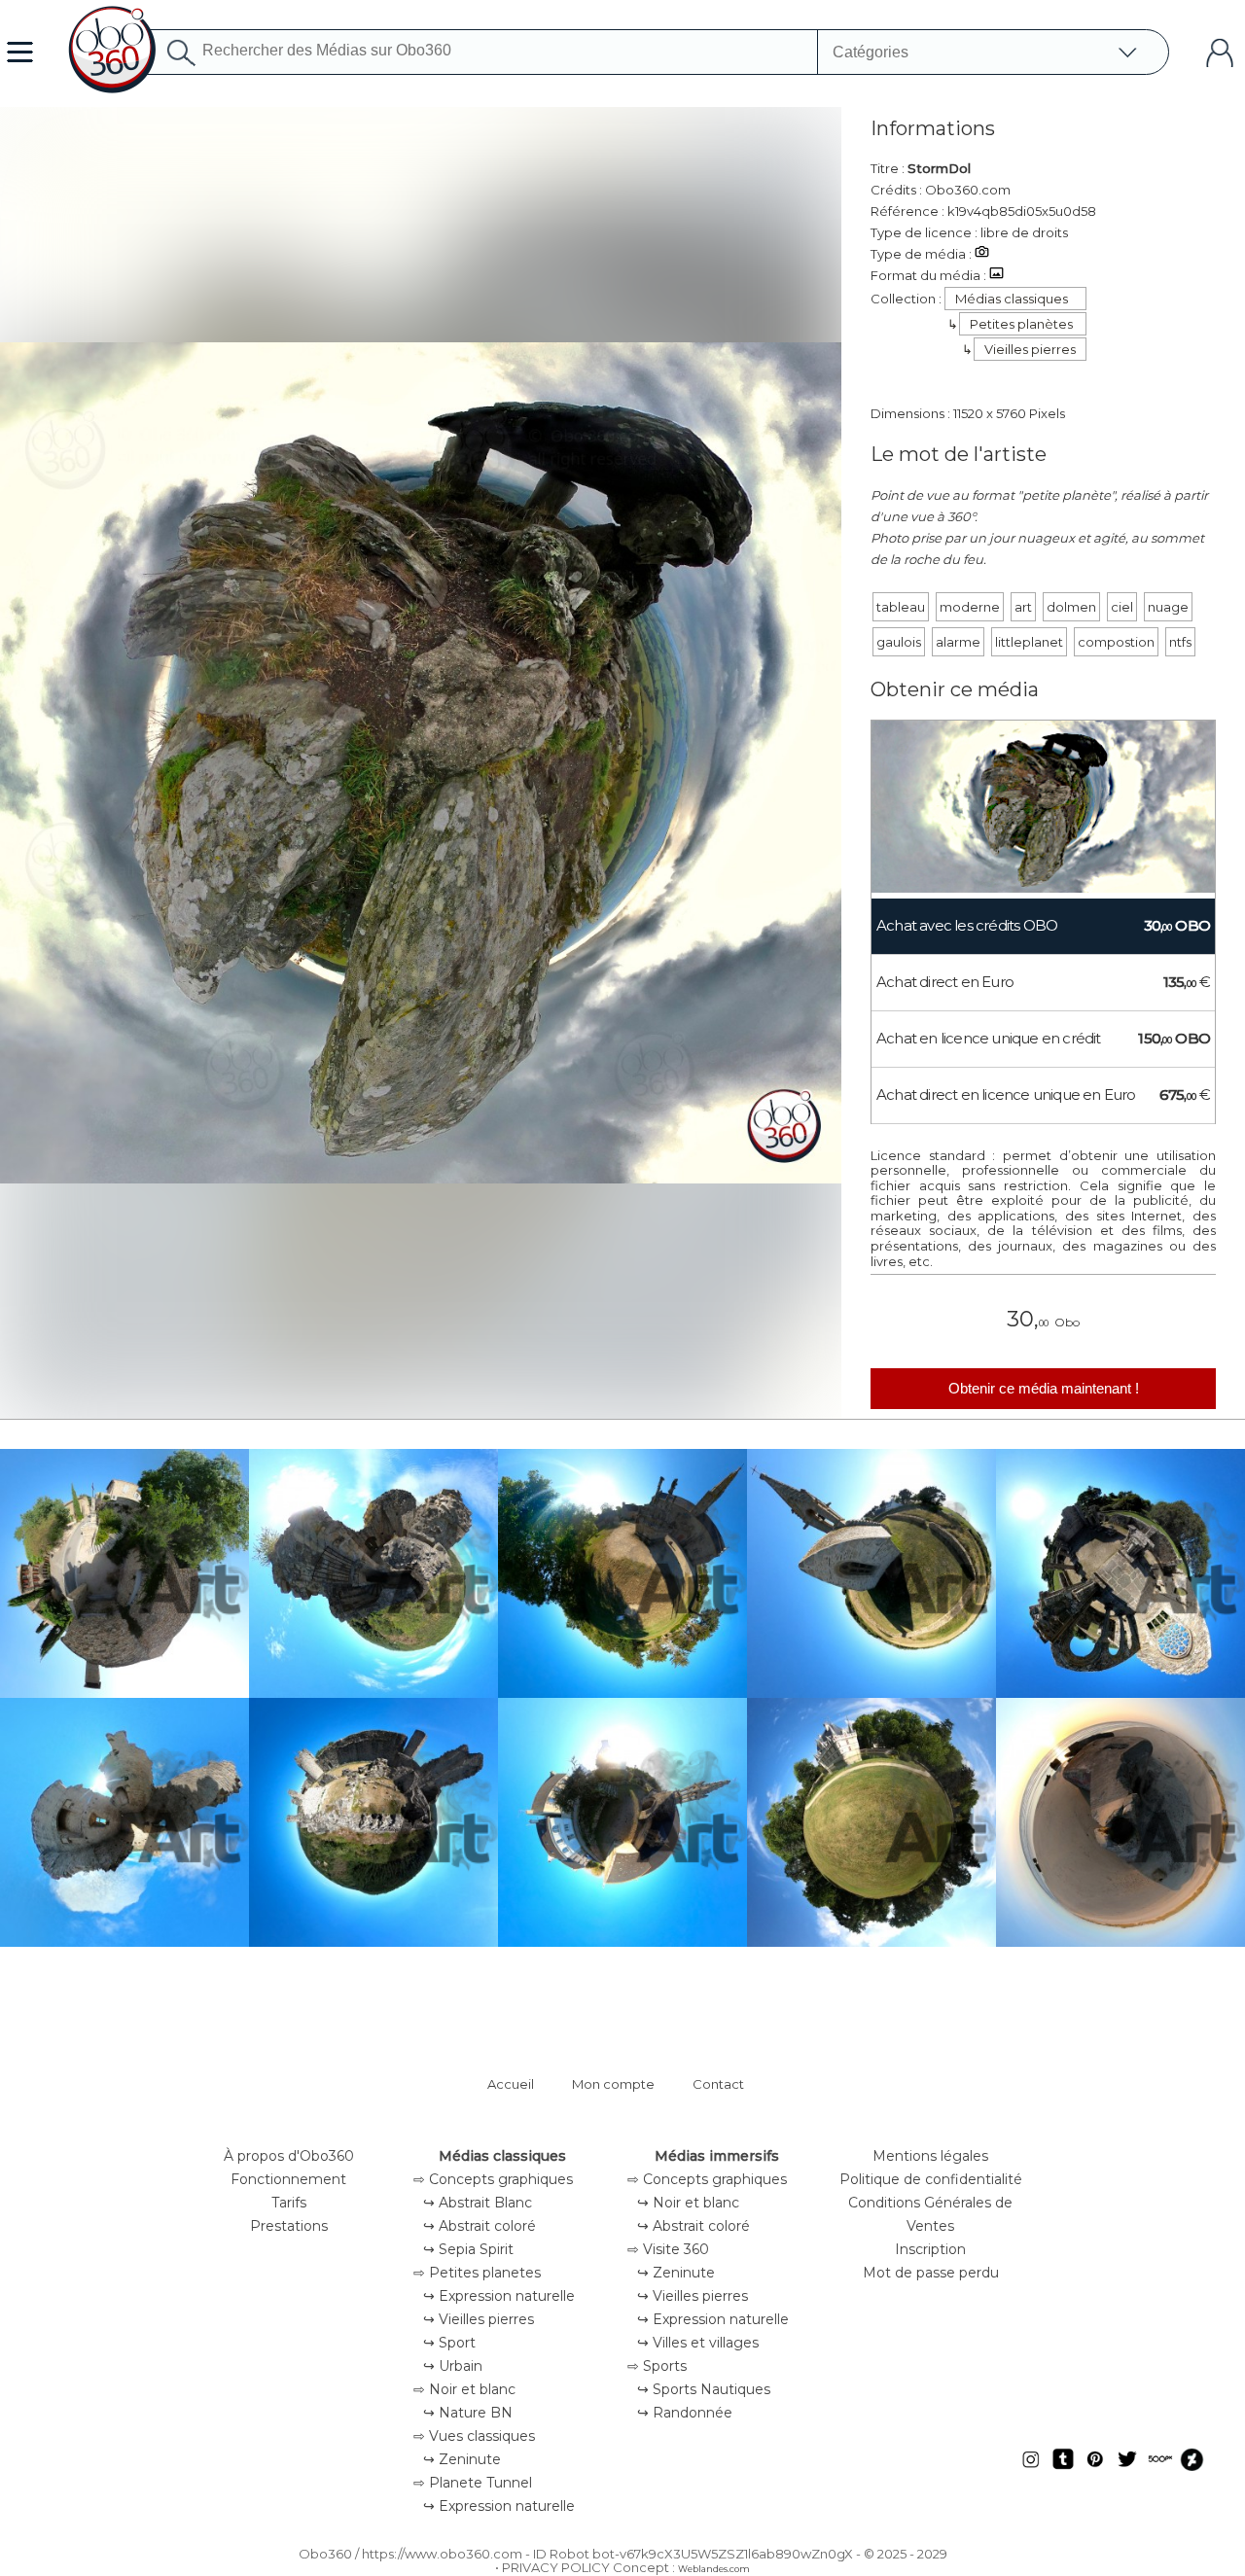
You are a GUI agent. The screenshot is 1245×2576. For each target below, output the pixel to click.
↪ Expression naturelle (499, 2296)
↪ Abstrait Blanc (478, 2203)
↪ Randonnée (685, 2413)
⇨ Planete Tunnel (473, 2483)
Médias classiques (1012, 299)
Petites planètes (1021, 324)
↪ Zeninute (462, 2459)
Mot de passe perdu (931, 2273)
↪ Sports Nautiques (704, 2389)
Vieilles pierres (1030, 349)
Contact (718, 2084)
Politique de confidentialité (931, 2179)
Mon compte (613, 2084)
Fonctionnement (288, 2179)
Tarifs (289, 2203)
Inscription (930, 2249)
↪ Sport (449, 2343)
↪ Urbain (453, 2366)
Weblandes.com (714, 2569)
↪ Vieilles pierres (479, 2319)
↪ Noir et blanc (688, 2203)
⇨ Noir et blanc (464, 2389)
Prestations (289, 2226)
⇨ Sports (657, 2366)
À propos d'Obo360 (289, 2156)
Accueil (511, 2084)
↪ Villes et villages (698, 2343)
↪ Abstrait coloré (480, 2226)
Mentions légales (930, 2156)
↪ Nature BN (468, 2413)
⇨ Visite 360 (668, 2249)
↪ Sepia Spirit (468, 2249)
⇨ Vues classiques (474, 2436)
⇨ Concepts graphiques (493, 2179)
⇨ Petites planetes (477, 2273)
